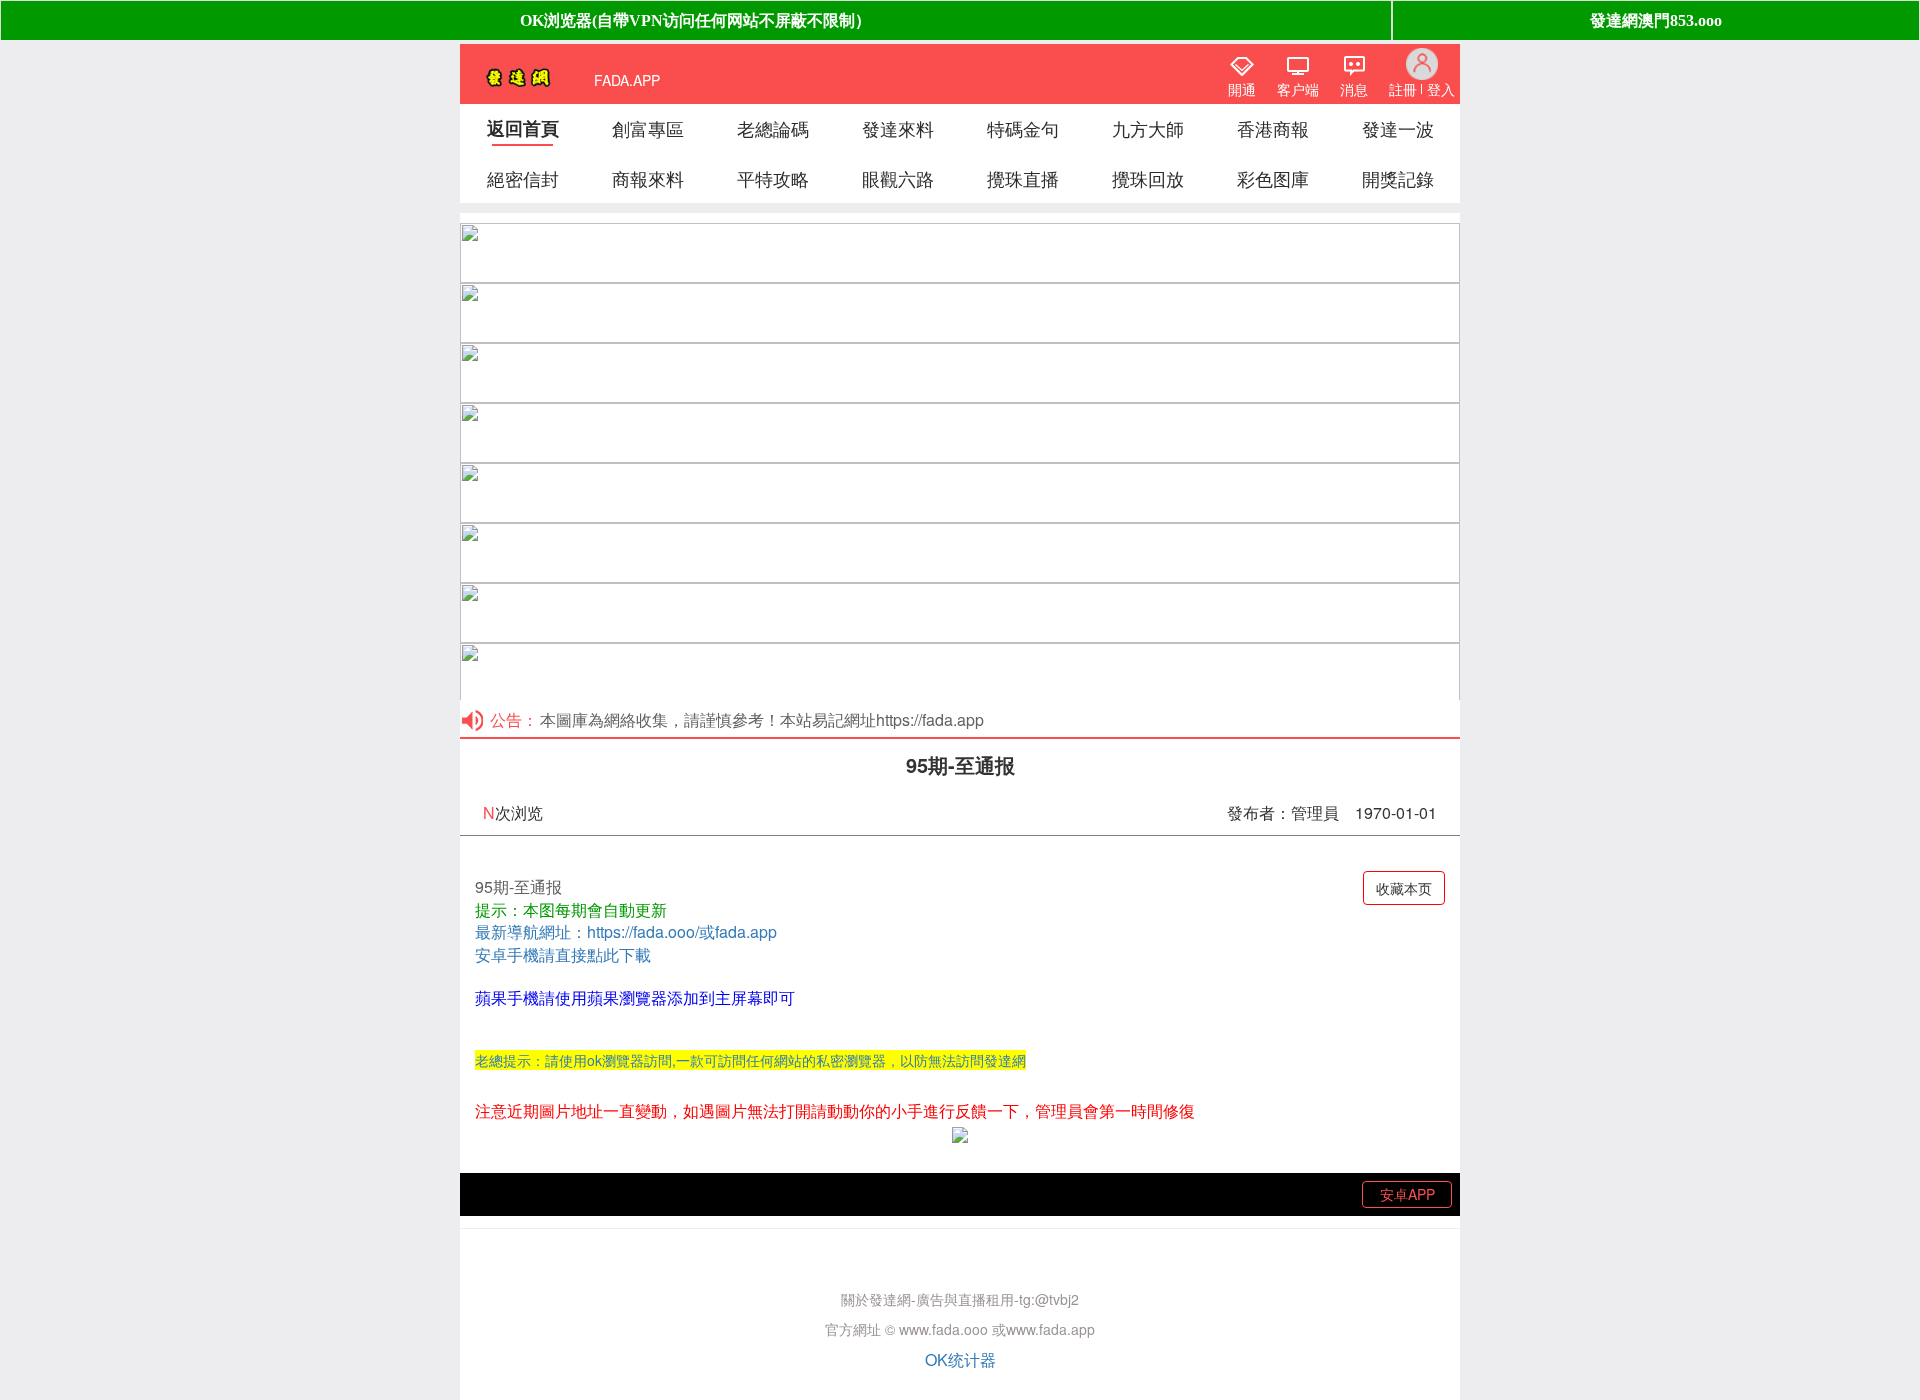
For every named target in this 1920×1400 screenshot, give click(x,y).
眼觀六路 (898, 178)
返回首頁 (523, 128)
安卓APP (1407, 1194)
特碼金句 (1023, 128)
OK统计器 (960, 1359)
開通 (1242, 89)
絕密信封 (523, 178)
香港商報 (1273, 128)
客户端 (1298, 89)
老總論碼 (773, 128)
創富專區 (648, 128)
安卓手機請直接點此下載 (563, 954)
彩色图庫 (1273, 178)
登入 (1441, 89)
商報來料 (648, 178)
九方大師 (1148, 128)
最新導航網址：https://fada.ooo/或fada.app (626, 931)
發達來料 (898, 128)
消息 (1354, 89)
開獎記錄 (1398, 178)
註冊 (1403, 89)
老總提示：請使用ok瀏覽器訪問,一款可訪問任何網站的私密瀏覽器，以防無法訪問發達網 (750, 1060)
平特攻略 (773, 178)
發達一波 (1398, 128)
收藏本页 (1404, 888)
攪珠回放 (1148, 178)
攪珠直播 (1023, 178)
